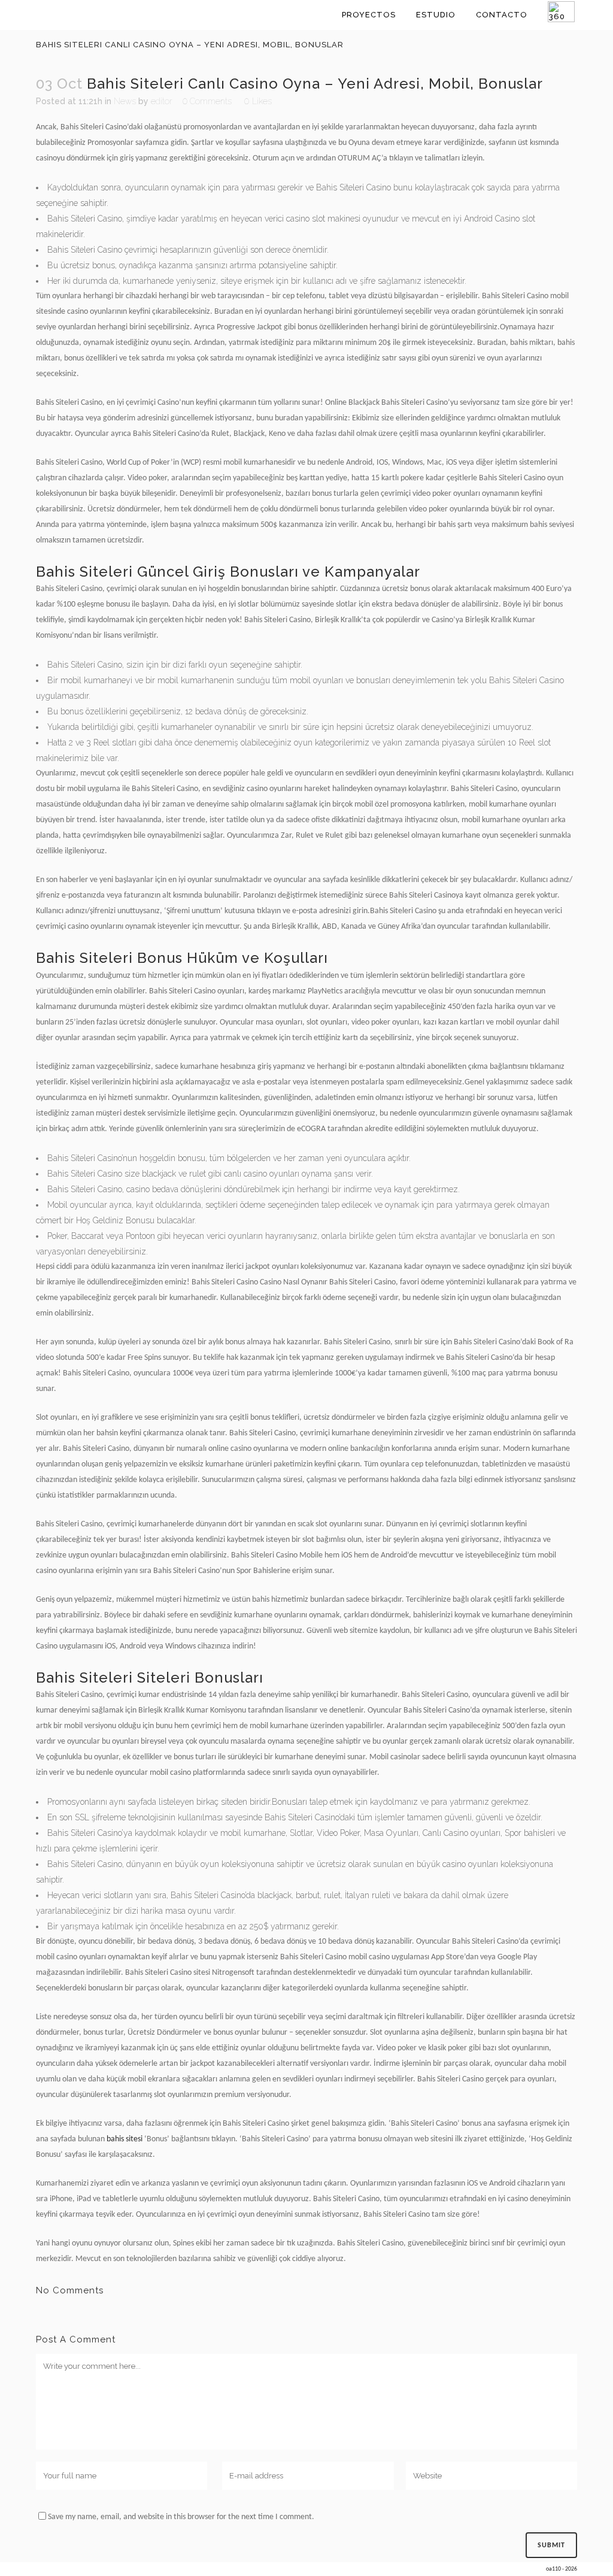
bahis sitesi (125, 2139)
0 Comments (207, 101)
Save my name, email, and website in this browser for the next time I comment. (181, 2517)
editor (162, 101)
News (125, 101)
